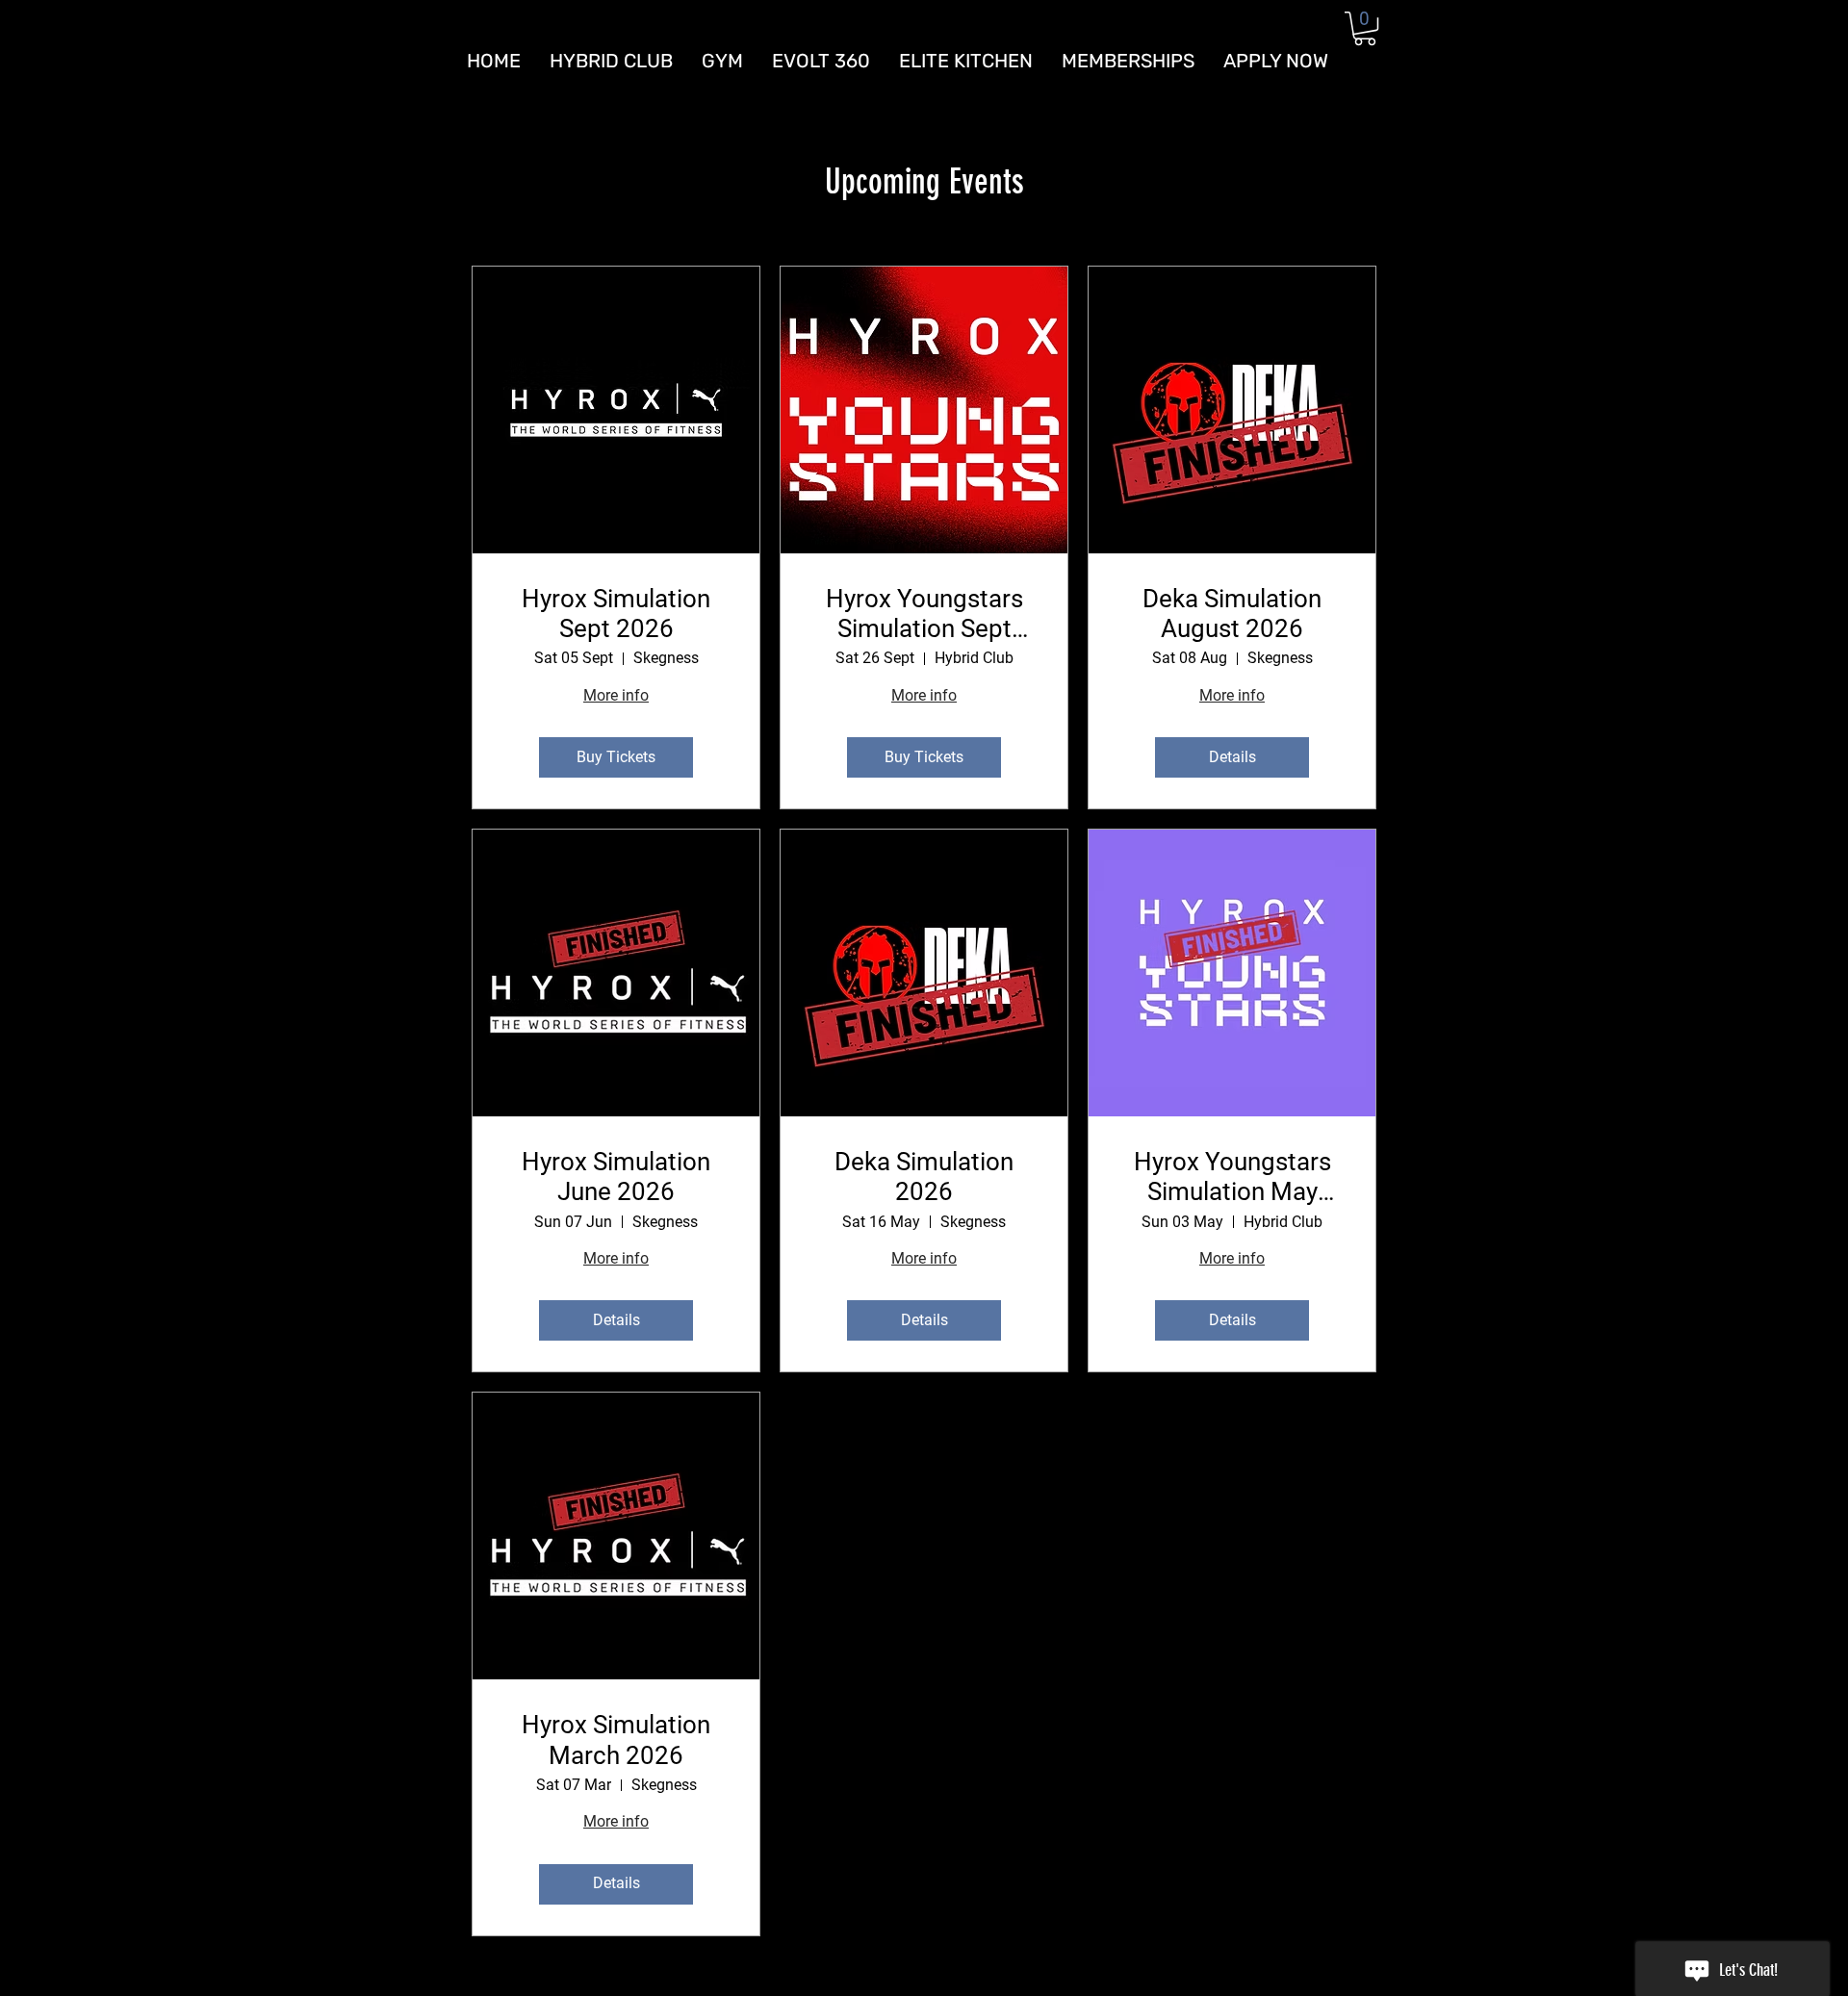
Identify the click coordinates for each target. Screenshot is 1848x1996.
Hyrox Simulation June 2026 (616, 1177)
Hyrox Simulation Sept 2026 (616, 614)
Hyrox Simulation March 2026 (616, 1740)
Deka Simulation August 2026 (1232, 614)
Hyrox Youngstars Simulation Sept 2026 (924, 614)
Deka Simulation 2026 (924, 1177)
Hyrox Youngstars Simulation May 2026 (1232, 1177)
